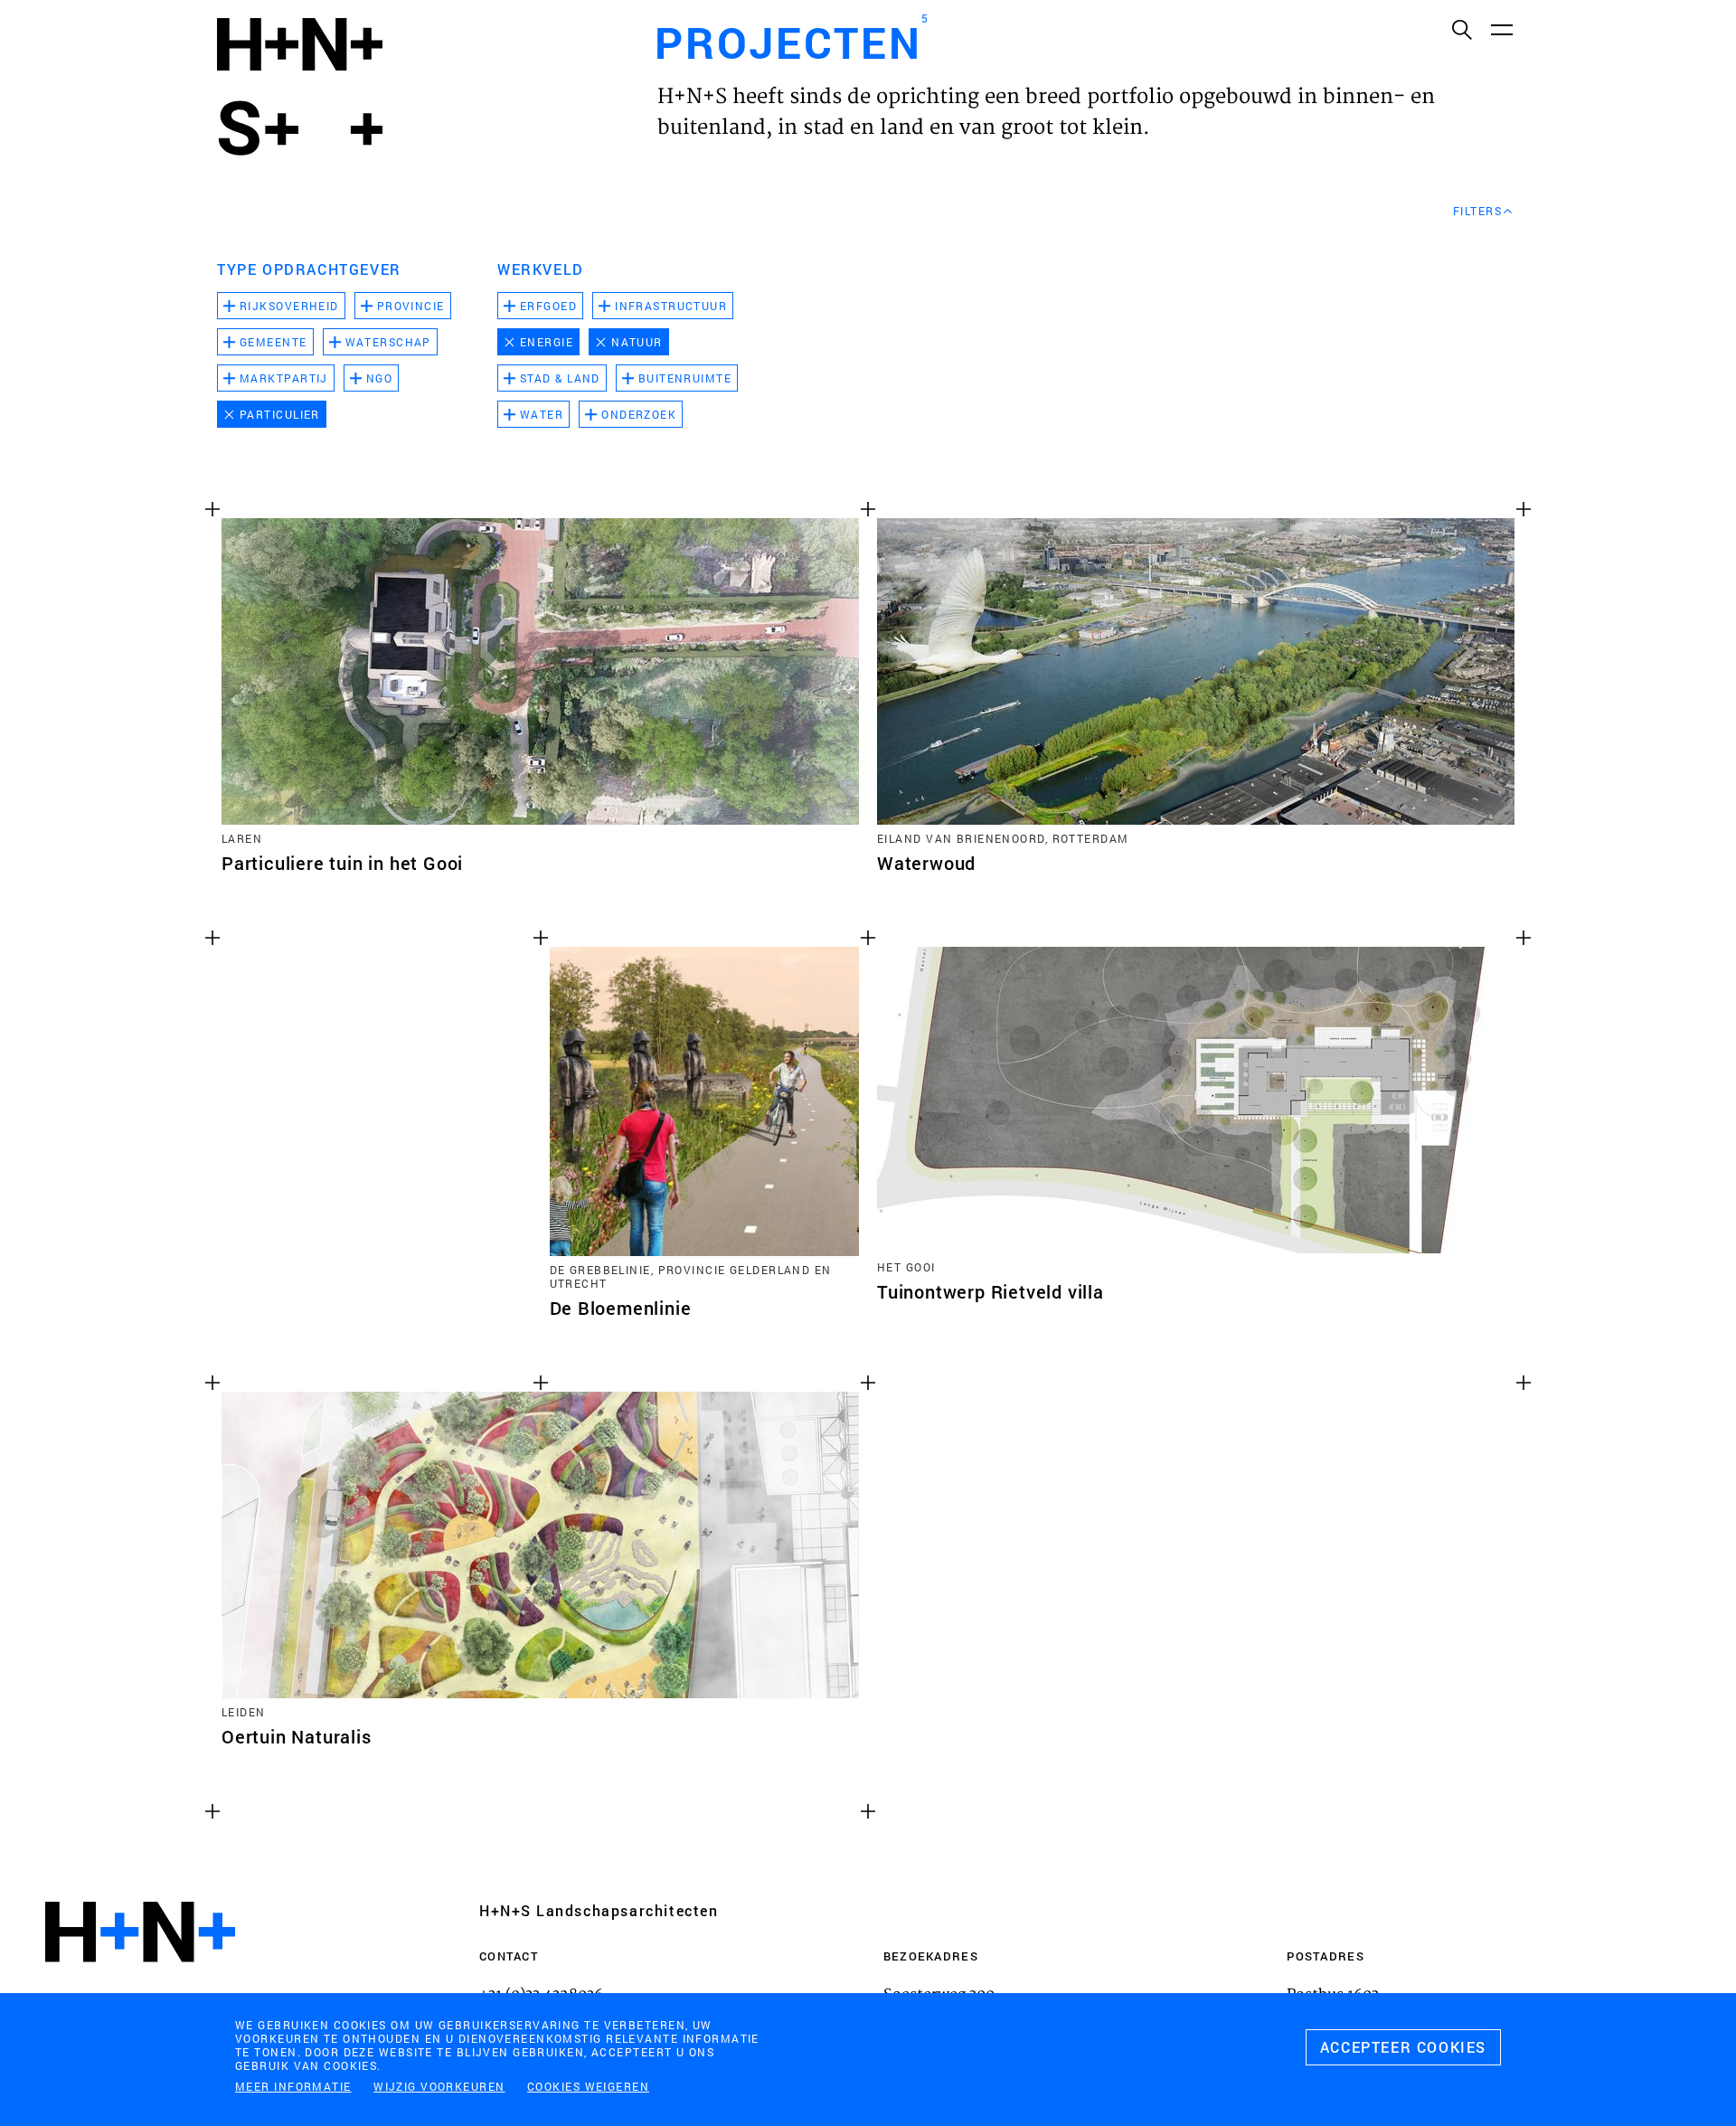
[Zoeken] (1461, 29)
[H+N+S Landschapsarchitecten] (140, 1981)
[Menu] (1501, 29)
